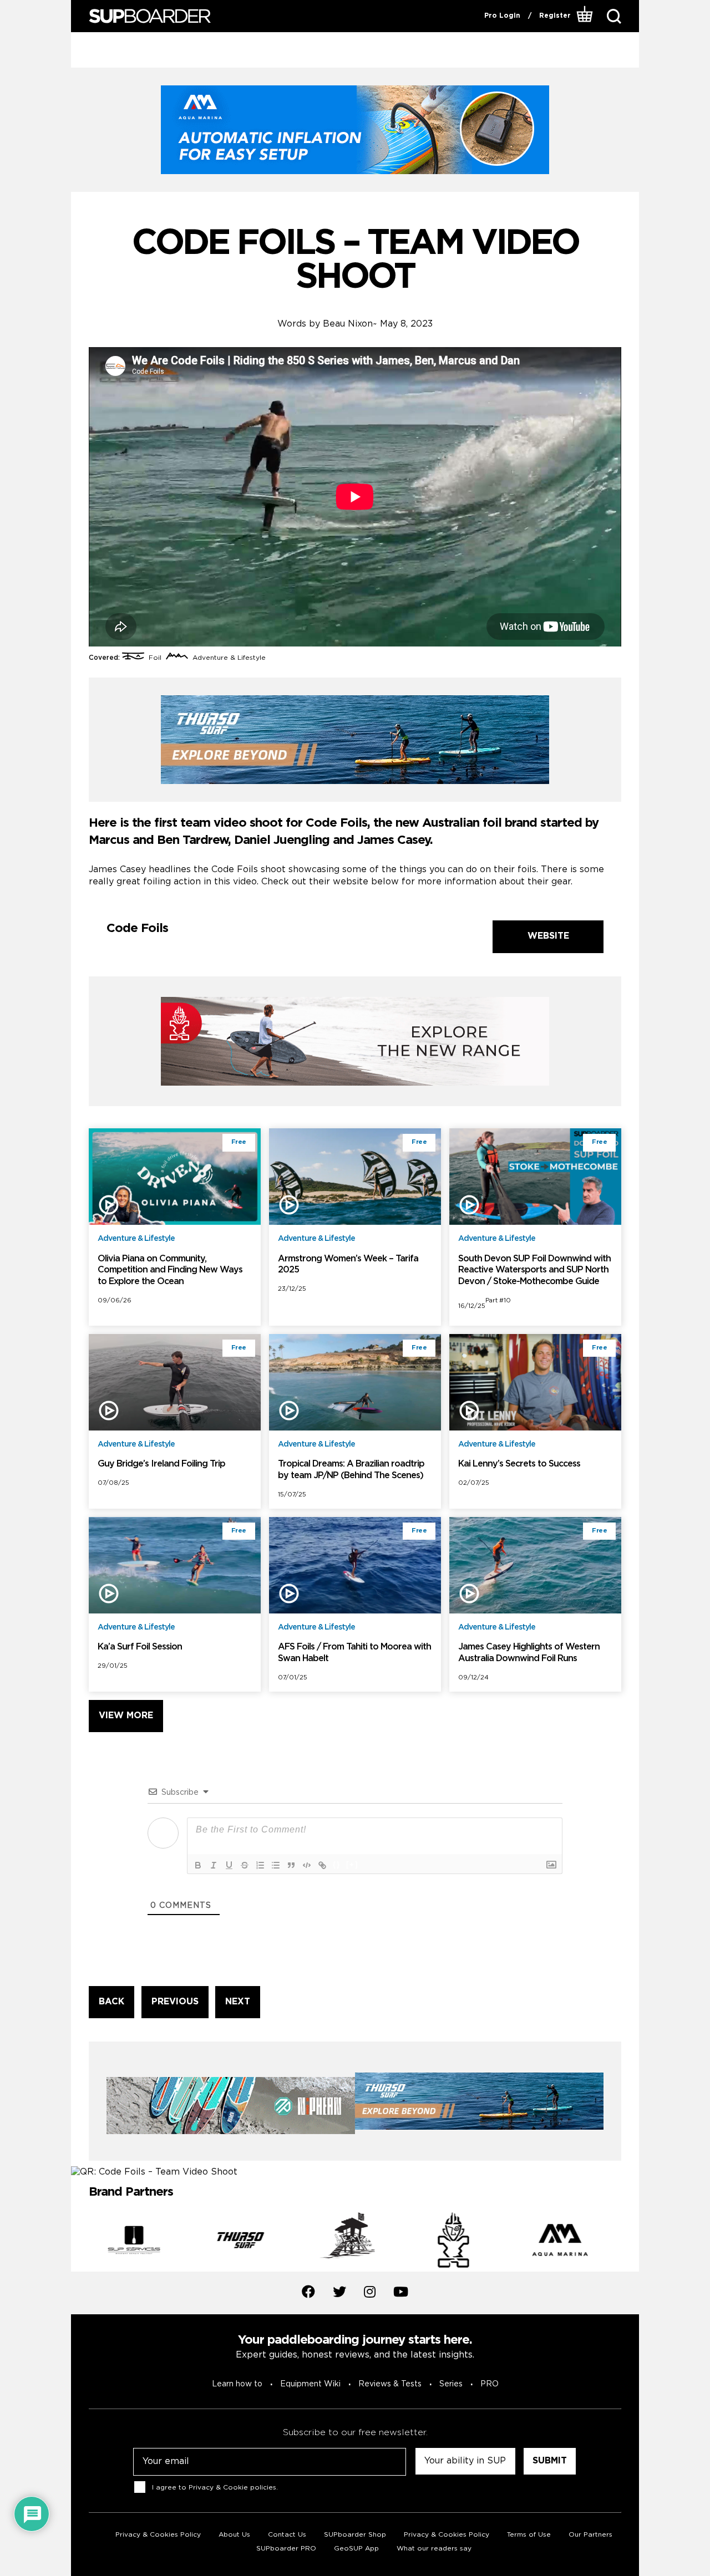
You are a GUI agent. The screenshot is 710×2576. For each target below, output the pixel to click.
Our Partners (590, 2535)
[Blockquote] (291, 1865)
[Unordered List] (276, 1865)
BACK (111, 2002)
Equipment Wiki (310, 2384)
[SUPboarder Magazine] (150, 16)
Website (548, 936)
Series (451, 2384)
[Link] (322, 1865)
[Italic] (214, 1865)
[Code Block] (307, 1865)
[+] (352, 1864)
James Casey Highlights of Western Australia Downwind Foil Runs (529, 1653)
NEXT (238, 2002)
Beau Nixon (348, 324)
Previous (80, 2242)
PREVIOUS (175, 2002)
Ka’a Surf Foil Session (140, 1647)
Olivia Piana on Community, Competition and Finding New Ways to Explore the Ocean (170, 1271)
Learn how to (237, 2384)
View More (126, 1716)
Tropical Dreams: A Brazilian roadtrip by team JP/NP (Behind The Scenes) (351, 1470)
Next (630, 2242)
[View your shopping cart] (585, 16)
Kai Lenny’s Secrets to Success (519, 1464)
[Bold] (198, 1865)
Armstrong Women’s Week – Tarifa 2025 (348, 1265)
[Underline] (229, 1865)
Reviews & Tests (390, 2384)
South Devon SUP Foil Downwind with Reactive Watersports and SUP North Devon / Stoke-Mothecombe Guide (534, 1271)
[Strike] (245, 1865)
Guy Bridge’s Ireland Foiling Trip (161, 1464)
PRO (490, 2384)
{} (337, 1864)
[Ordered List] (260, 1865)
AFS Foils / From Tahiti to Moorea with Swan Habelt (354, 1653)
